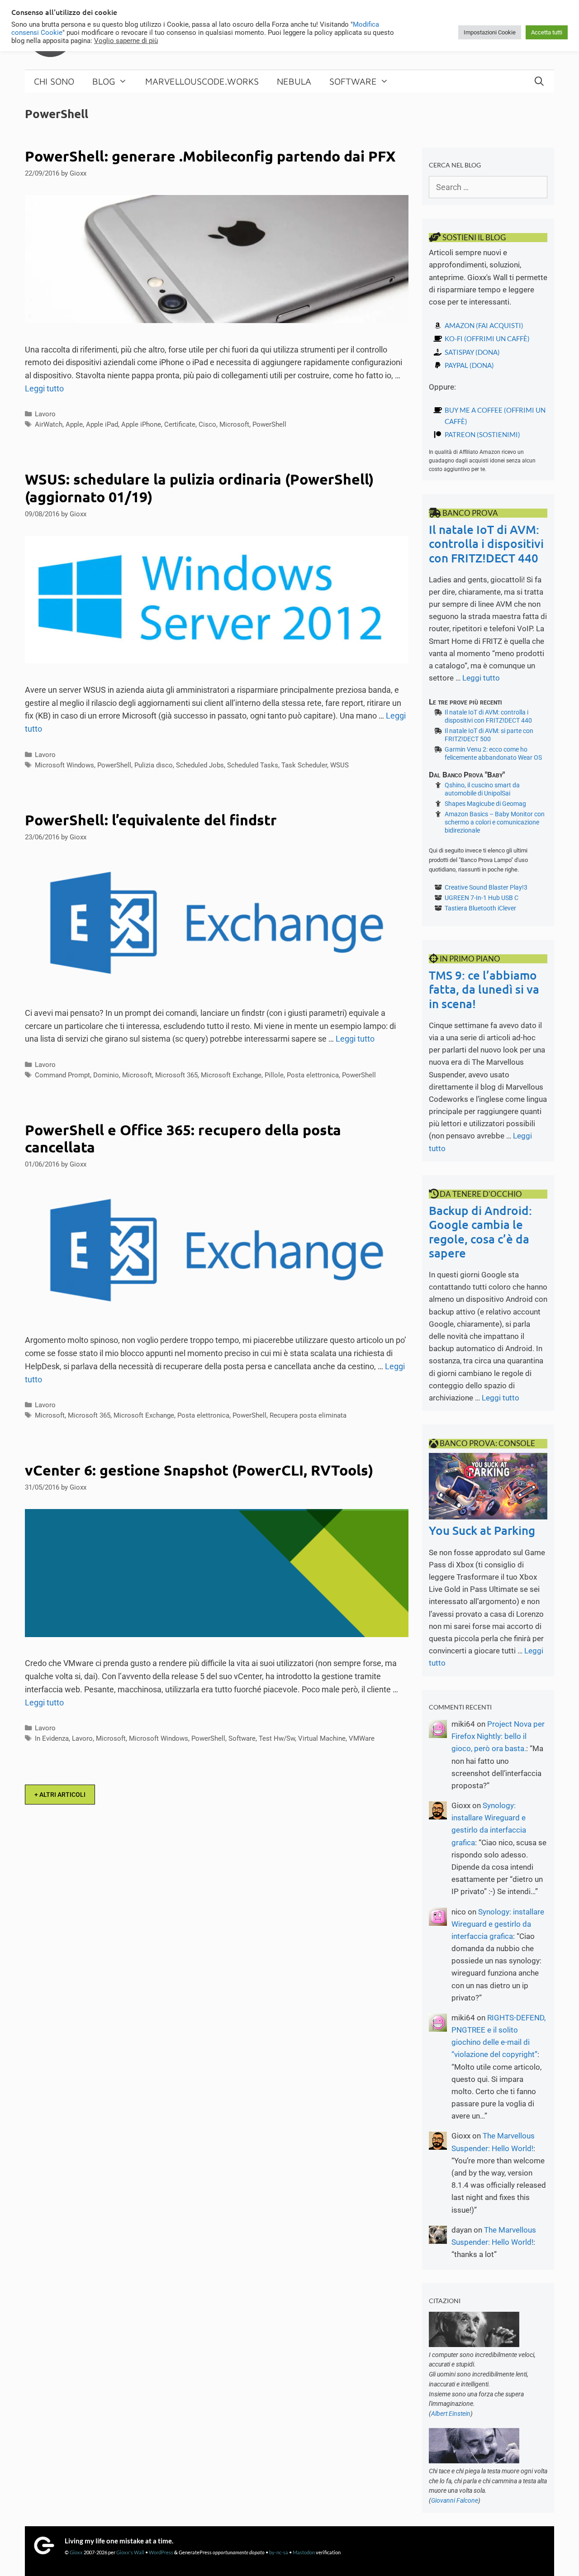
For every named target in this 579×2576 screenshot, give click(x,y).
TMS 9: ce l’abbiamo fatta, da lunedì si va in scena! (484, 989)
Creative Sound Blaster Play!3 (486, 887)
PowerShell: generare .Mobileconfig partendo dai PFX (210, 156)
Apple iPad (102, 424)
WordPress (161, 2552)
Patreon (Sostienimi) (482, 434)
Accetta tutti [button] (547, 32)
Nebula (294, 81)
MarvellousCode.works (202, 81)
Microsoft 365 (176, 1075)
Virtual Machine (322, 1738)
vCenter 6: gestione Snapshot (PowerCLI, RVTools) (199, 1470)
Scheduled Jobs (200, 765)
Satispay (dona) (472, 352)
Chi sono (54, 81)
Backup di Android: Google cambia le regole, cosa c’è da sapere (480, 1231)
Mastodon (304, 2552)
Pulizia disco (154, 765)
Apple (74, 424)
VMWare (362, 1738)
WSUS (339, 765)
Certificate (180, 424)
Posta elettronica (313, 1075)
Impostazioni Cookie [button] (490, 32)
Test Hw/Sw (277, 1738)
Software (353, 81)
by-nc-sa (279, 2552)
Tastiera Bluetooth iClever (480, 908)
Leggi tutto (44, 388)
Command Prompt (62, 1075)
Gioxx (76, 2552)
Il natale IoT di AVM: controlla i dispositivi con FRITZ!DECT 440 (486, 543)
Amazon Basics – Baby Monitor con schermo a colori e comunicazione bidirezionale (495, 822)
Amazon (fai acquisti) (484, 325)
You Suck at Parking (482, 1530)
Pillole (274, 1075)
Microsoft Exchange (231, 1075)
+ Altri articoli (60, 1795)
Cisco (207, 424)
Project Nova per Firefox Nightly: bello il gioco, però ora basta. (498, 1736)
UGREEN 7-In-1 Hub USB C (482, 898)
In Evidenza (52, 1738)
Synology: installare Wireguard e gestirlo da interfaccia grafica (498, 1924)
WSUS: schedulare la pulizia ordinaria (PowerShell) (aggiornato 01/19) (199, 488)
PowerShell (269, 424)
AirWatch (49, 424)
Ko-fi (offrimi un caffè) (487, 338)
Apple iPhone (141, 424)
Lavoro (45, 414)
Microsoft (234, 424)
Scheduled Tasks (253, 765)
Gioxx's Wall (130, 2552)
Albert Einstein (451, 2414)
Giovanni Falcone (455, 2500)
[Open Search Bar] (539, 81)
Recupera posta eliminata (308, 1415)
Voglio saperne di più (126, 41)
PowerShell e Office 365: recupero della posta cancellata (183, 1138)
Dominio (106, 1075)
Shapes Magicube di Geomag (485, 804)
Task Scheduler (304, 765)
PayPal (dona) (469, 365)
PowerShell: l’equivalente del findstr (151, 820)
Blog (104, 81)
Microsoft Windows (64, 765)
